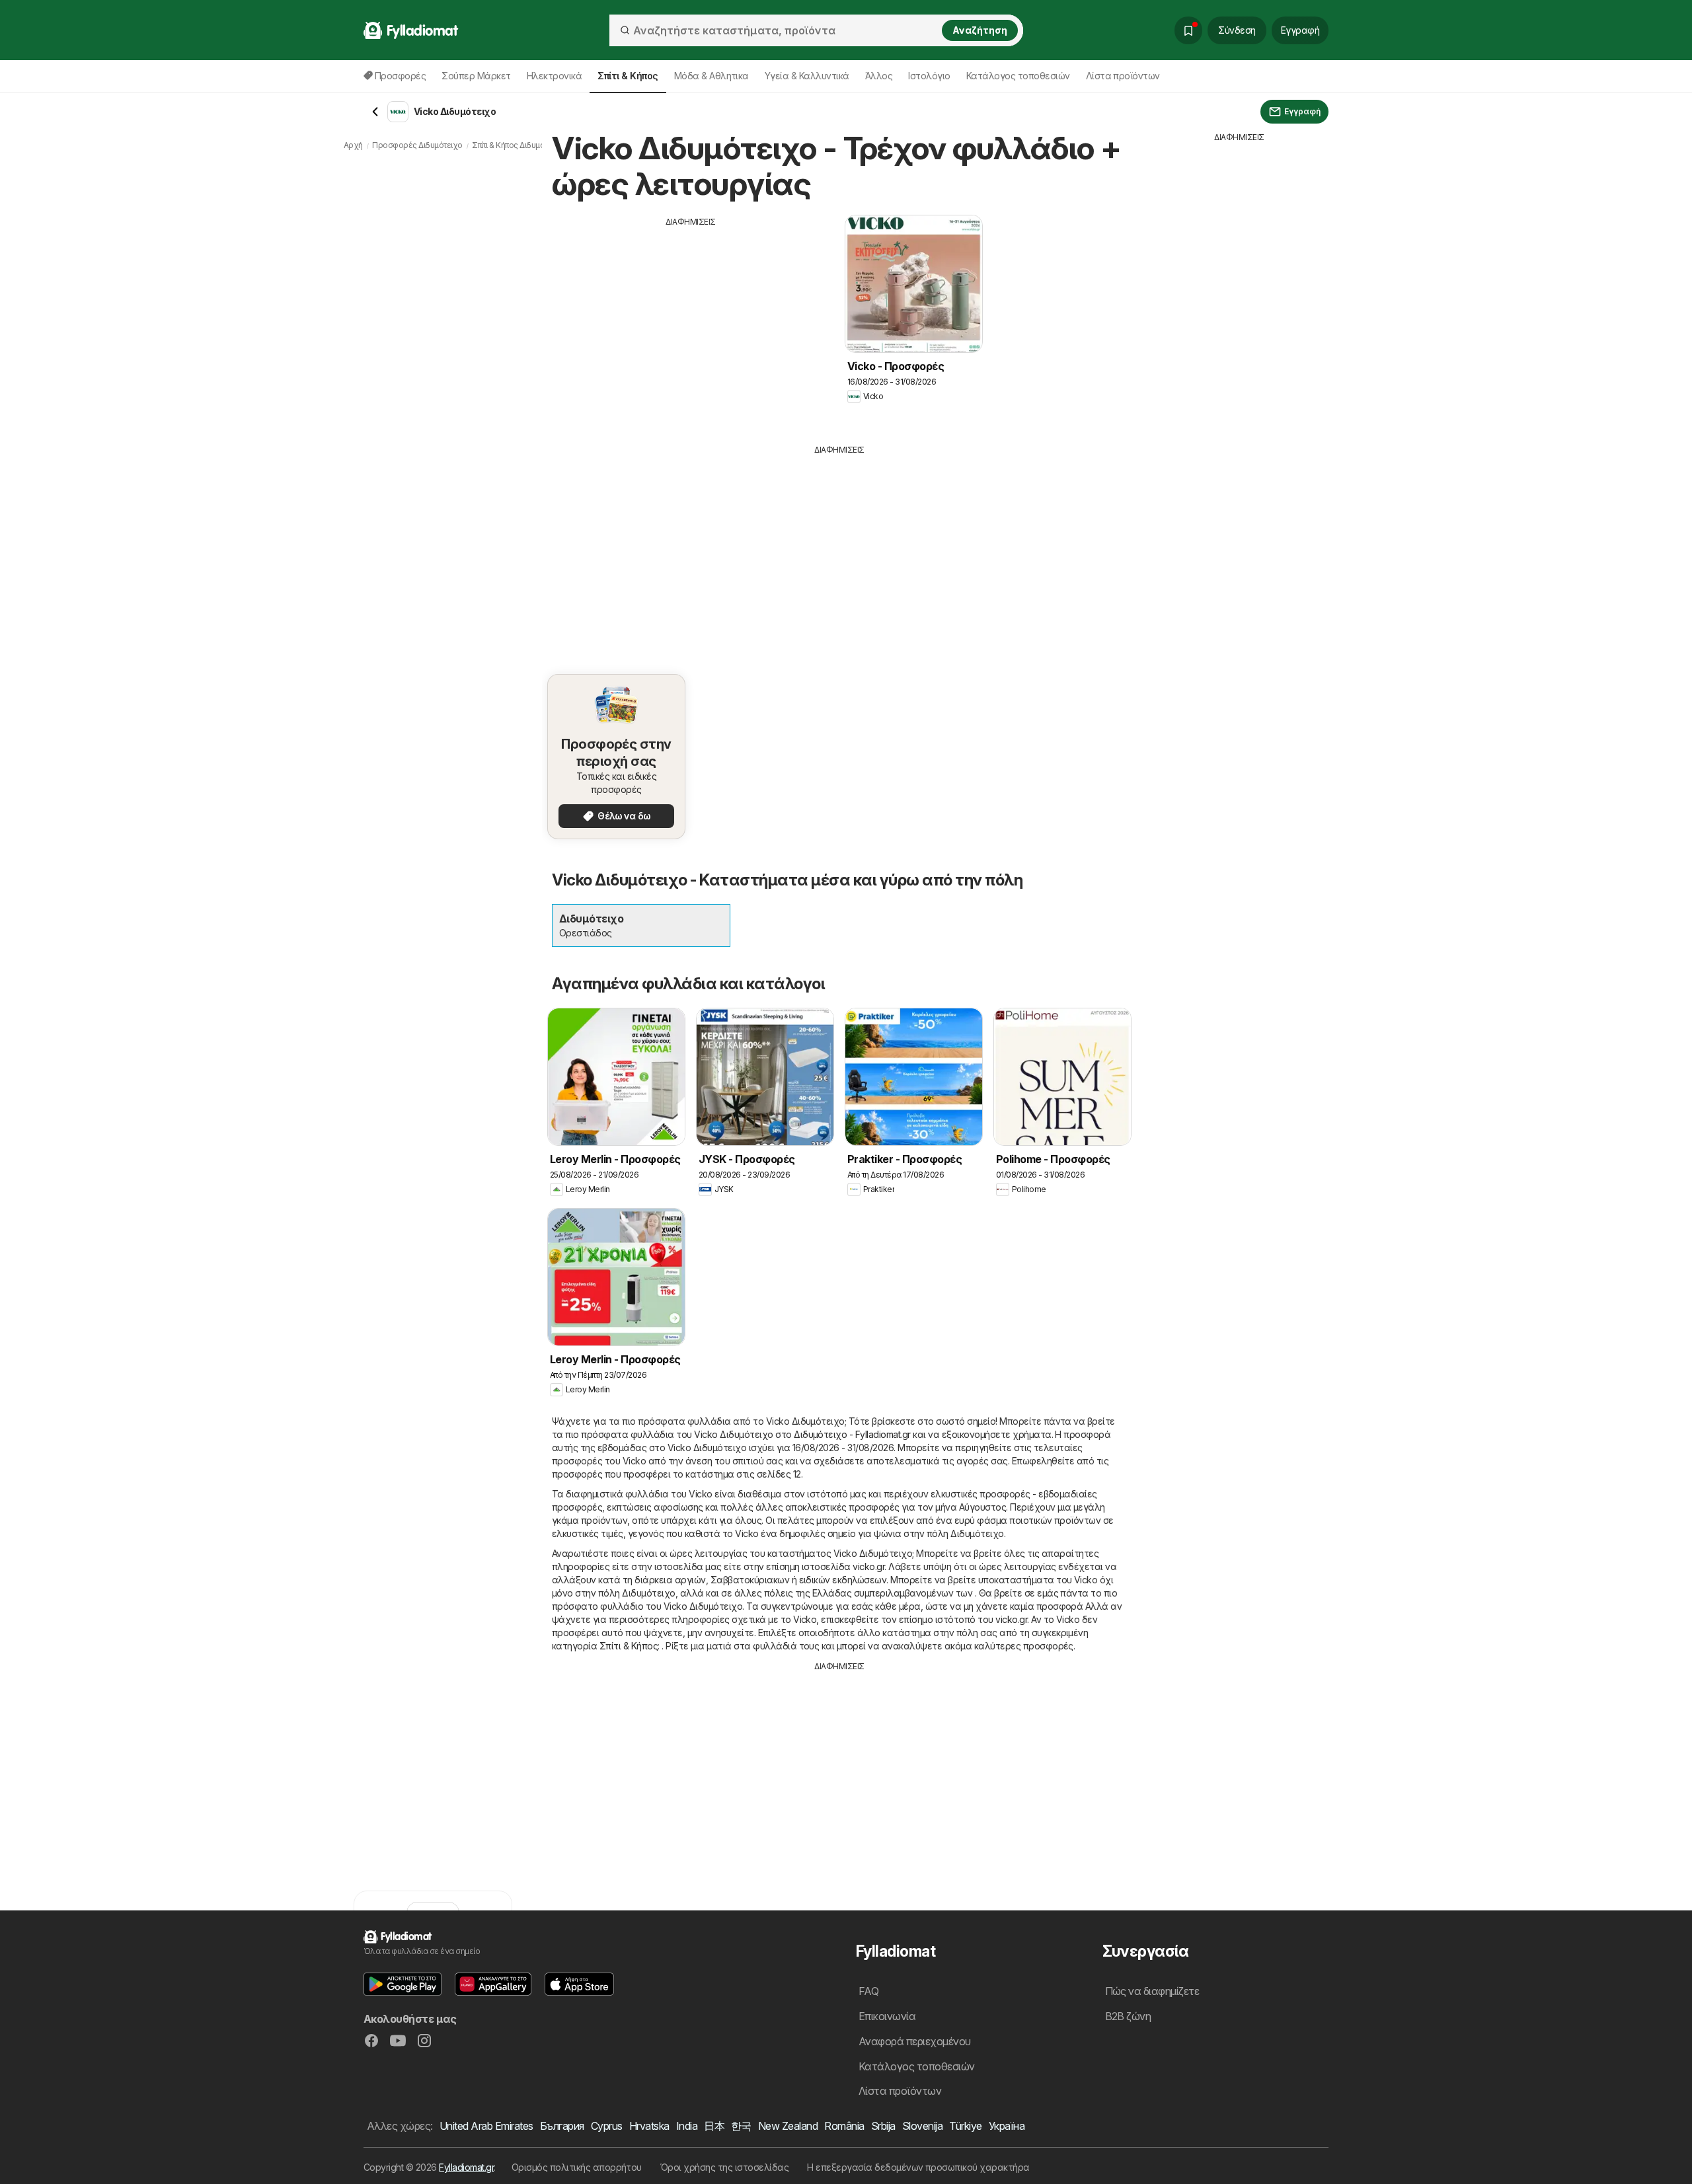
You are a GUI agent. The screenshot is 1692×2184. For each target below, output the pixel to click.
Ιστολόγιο (929, 76)
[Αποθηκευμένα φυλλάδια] (1188, 30)
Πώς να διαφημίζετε (1152, 1991)
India (687, 2126)
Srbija (883, 2126)
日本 (714, 2126)
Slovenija (922, 2126)
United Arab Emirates (486, 2126)
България (562, 2126)
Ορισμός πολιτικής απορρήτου (577, 2167)
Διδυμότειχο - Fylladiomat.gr (852, 1434)
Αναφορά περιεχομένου (915, 2041)
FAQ (868, 1991)
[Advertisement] (691, 320)
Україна (1007, 2126)
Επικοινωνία (887, 2016)
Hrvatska (649, 2126)
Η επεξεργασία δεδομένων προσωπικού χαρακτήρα (918, 2167)
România (844, 2126)
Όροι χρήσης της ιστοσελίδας (724, 2167)
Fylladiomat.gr (466, 2167)
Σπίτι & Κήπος (629, 1646)
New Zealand (788, 2126)
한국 (741, 2126)
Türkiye (965, 2126)
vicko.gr (868, 1566)
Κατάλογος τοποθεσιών (1018, 76)
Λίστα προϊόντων (1123, 76)
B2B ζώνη (1128, 2016)
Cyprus (607, 2126)
